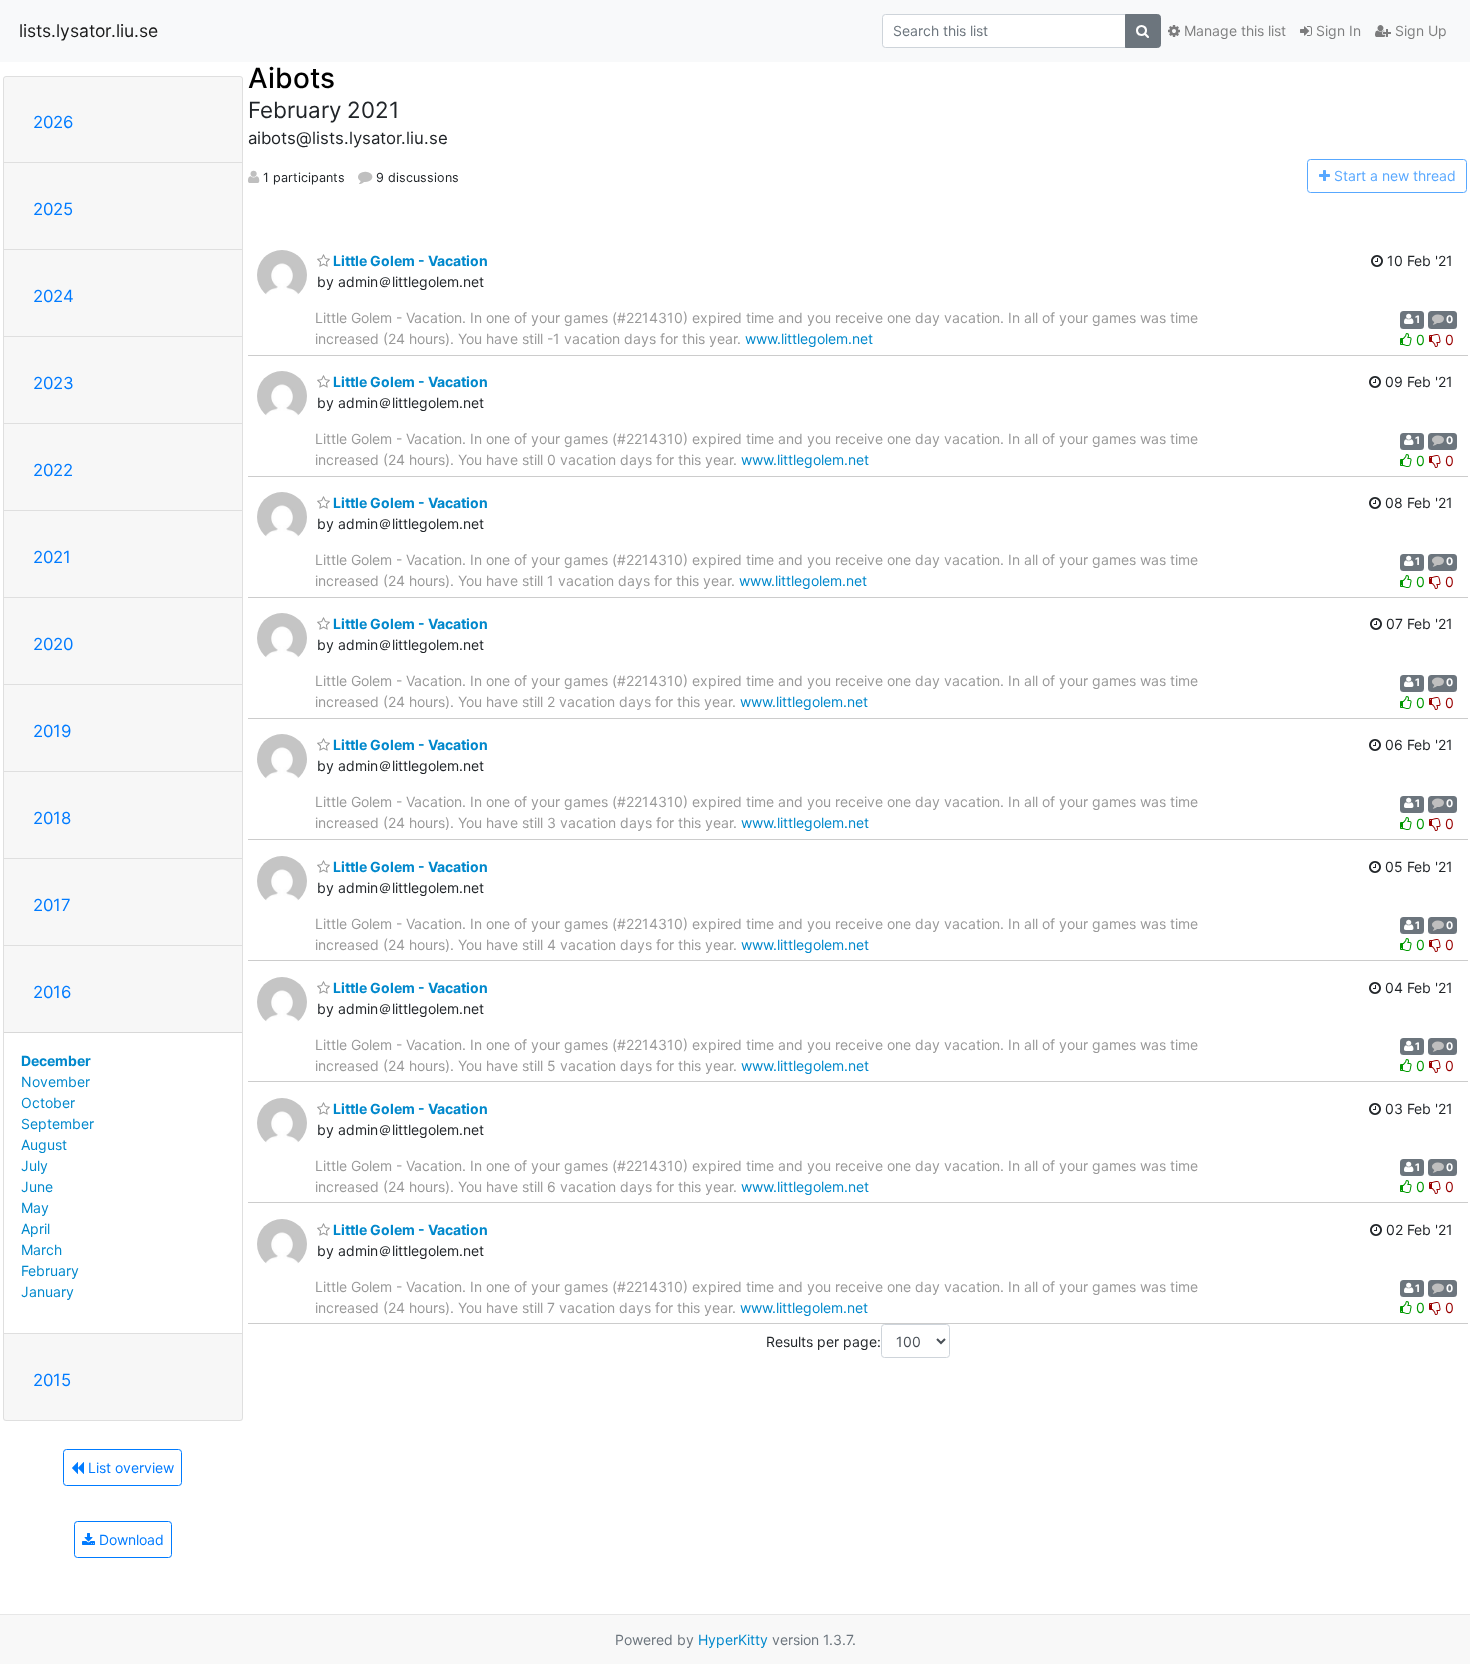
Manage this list (1233, 30)
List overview (129, 1467)
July (34, 1165)
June (37, 1186)
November (55, 1081)
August (44, 1144)
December (56, 1060)
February (50, 1270)
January (47, 1291)
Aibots (291, 78)
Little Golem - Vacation (409, 260)
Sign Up (1419, 30)
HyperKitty (733, 1639)
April (35, 1228)
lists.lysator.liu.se (88, 30)
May (35, 1207)
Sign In (1336, 30)
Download (129, 1539)
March (41, 1249)
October (48, 1102)
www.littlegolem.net (809, 338)
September (57, 1123)
